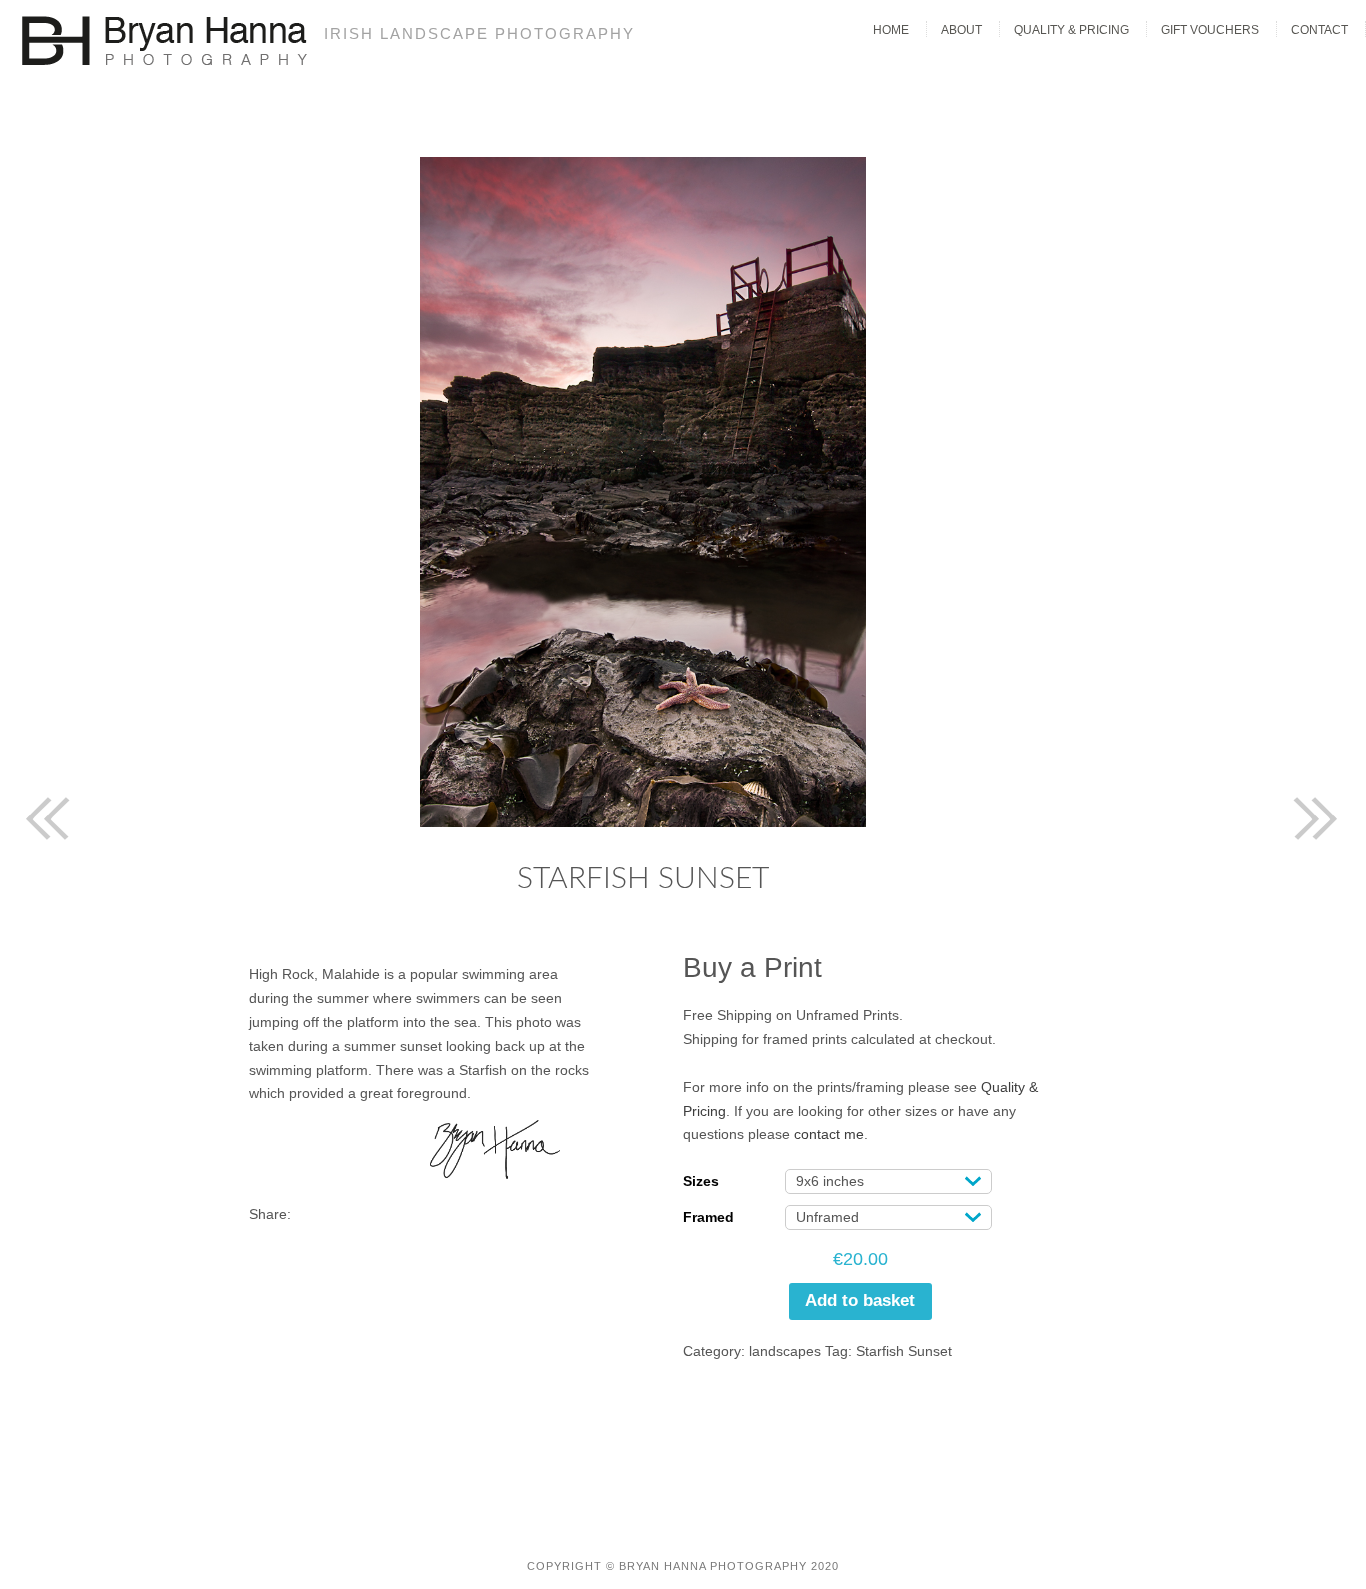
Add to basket (860, 1300)
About (961, 30)
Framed (708, 1217)
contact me (829, 1134)
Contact (1319, 30)
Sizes (701, 1181)
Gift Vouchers (1210, 30)
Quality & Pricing (1071, 30)
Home (891, 30)
